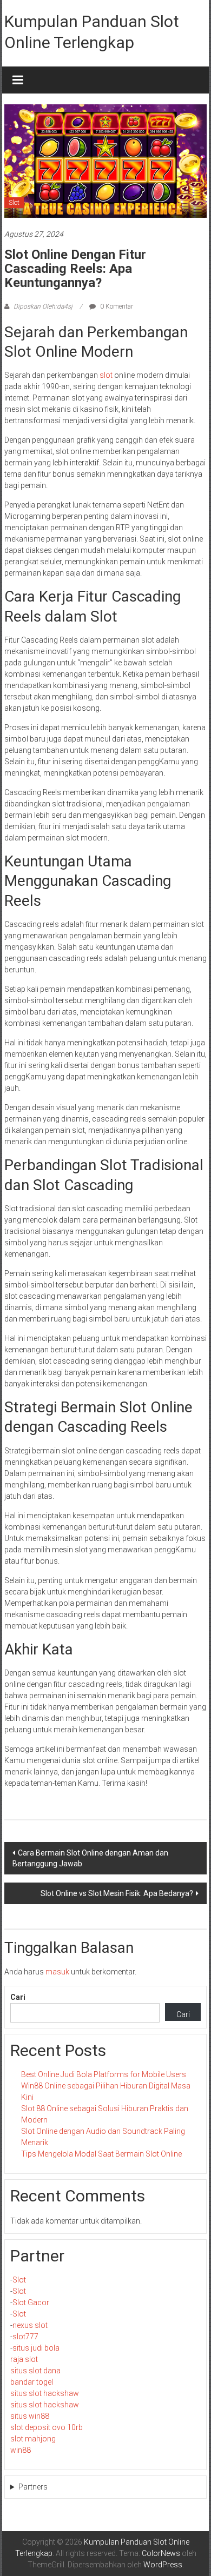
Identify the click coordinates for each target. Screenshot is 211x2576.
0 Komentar (116, 306)
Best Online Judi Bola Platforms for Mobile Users (104, 2074)
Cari (18, 1997)
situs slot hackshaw (45, 2393)
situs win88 (30, 2416)
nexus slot (30, 2325)
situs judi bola (36, 2348)
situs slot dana (35, 2371)
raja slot (24, 2359)
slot (106, 375)
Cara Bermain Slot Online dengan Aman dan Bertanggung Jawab (90, 1858)
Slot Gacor (31, 2303)
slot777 (25, 2337)
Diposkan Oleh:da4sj (43, 306)
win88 (21, 2450)
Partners (33, 2487)
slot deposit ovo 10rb (47, 2427)
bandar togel (32, 2382)
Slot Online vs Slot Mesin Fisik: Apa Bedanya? (117, 1893)
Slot (14, 203)
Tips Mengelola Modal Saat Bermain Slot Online (101, 2154)
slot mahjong (33, 2439)
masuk (57, 1972)
